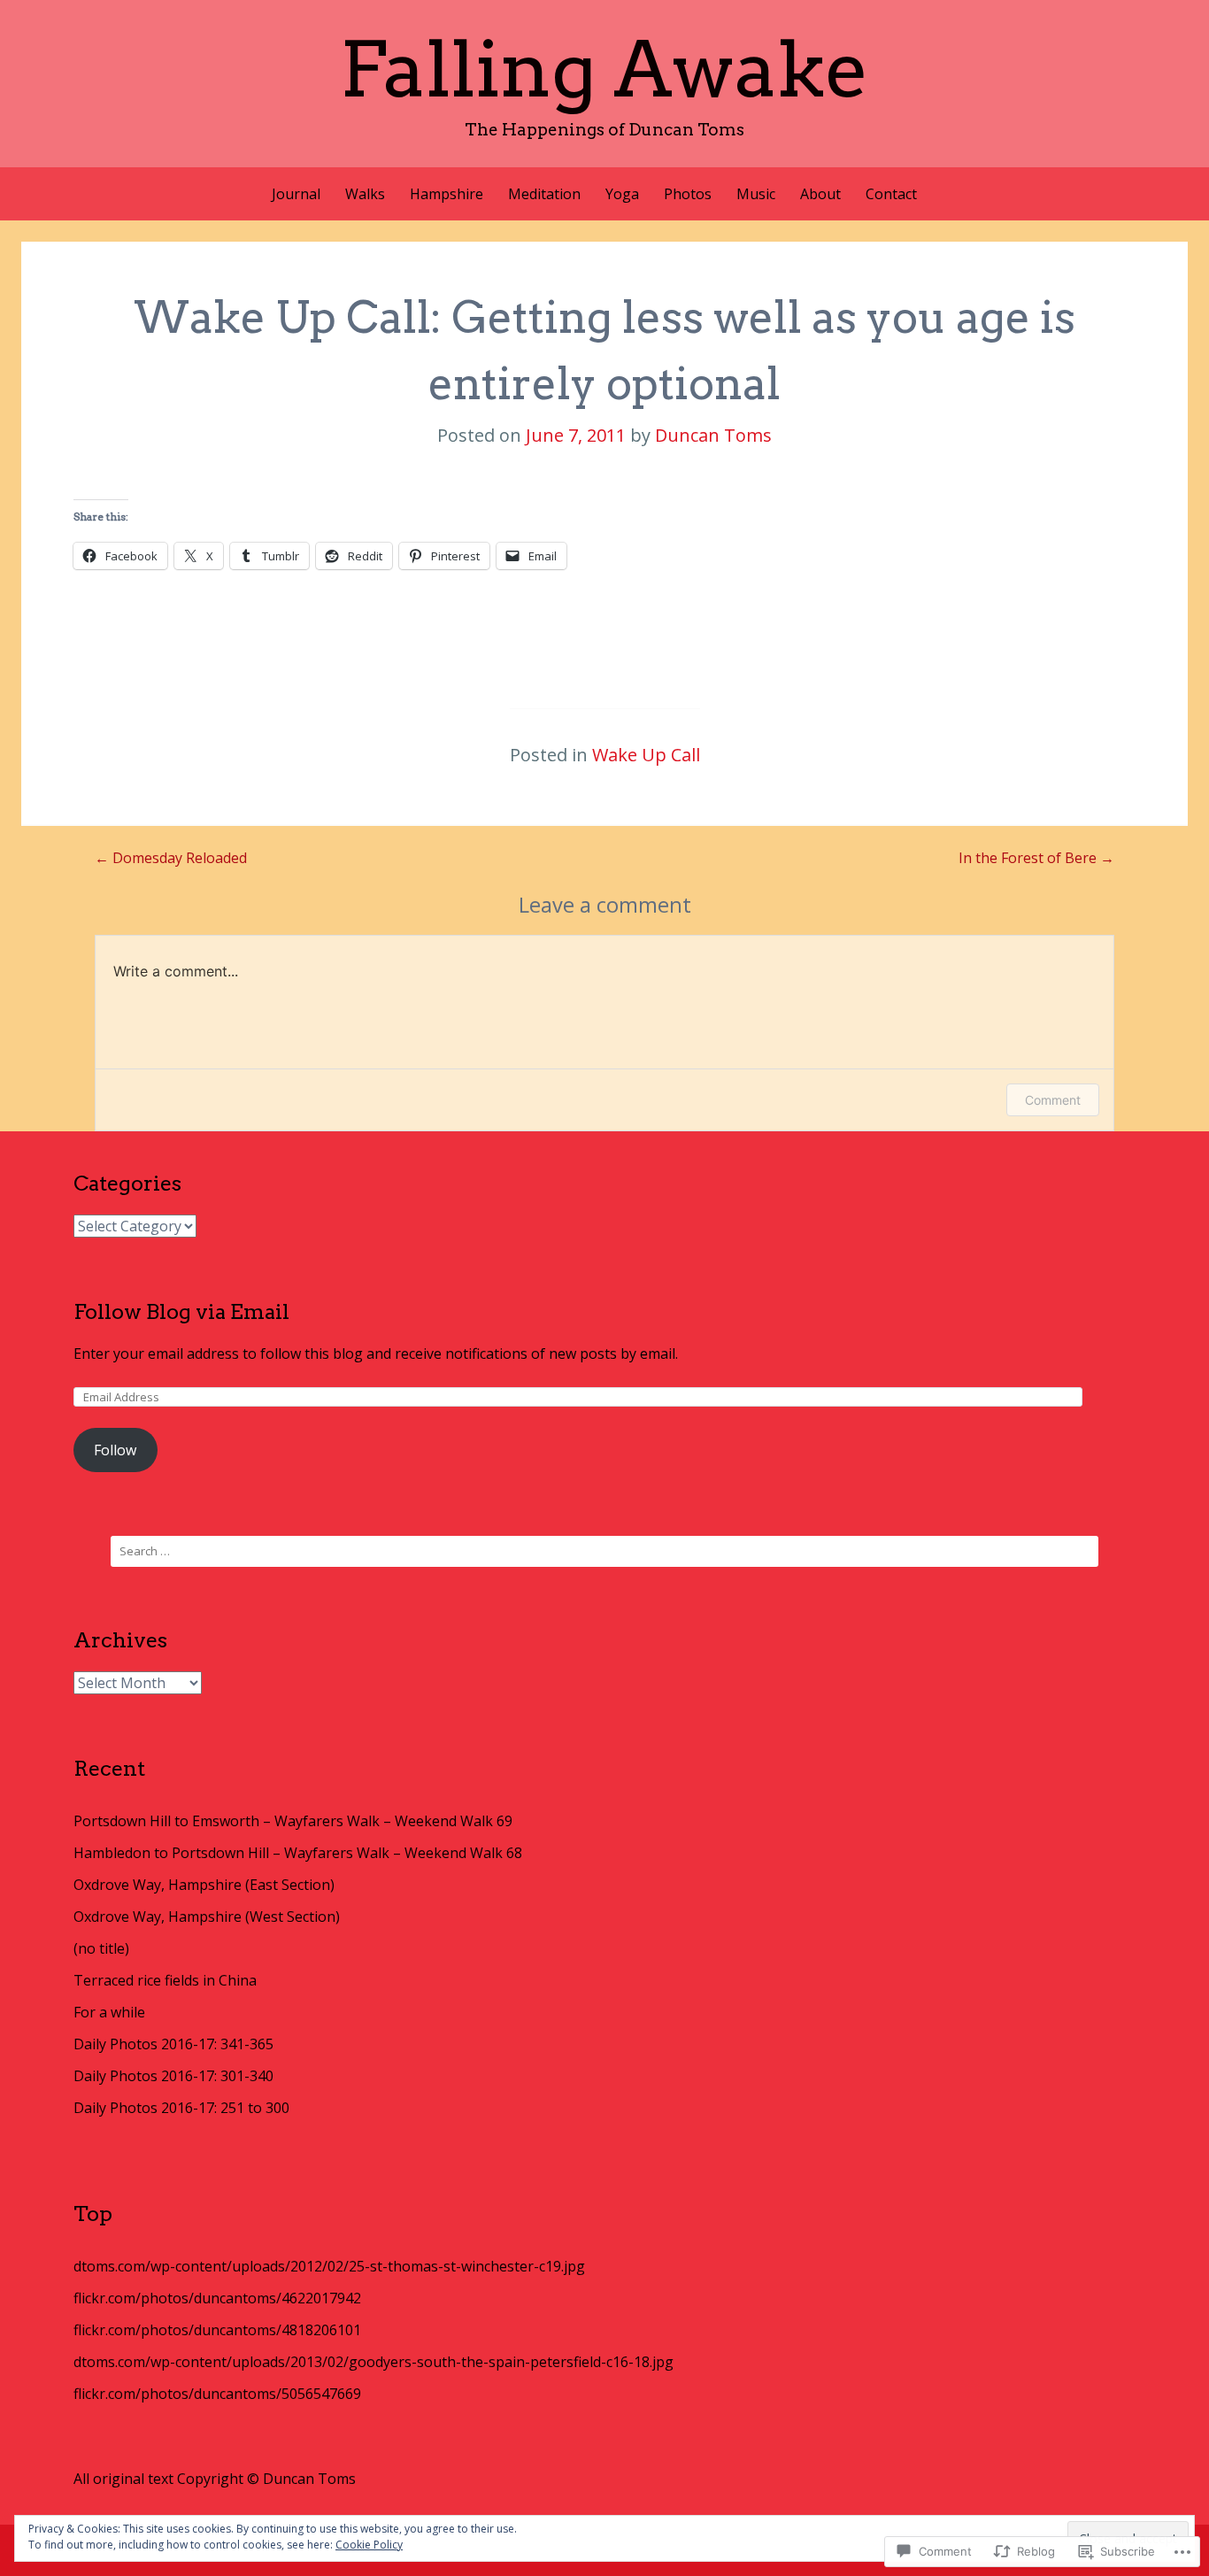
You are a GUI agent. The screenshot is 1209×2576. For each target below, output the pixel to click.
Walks (365, 194)
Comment (1053, 1100)
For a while (109, 2012)
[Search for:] (604, 1551)
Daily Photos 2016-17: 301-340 (173, 2076)
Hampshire (447, 194)
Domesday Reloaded (171, 858)
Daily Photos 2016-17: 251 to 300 (181, 2108)
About (820, 194)
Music (756, 194)
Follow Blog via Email (181, 1311)
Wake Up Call (646, 755)
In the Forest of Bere (1036, 858)
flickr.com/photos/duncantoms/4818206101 (217, 2330)
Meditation (544, 194)
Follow (115, 1450)
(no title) (101, 1948)
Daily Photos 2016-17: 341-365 (173, 2044)
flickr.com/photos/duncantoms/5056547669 (217, 2394)
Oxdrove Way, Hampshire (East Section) (204, 1885)
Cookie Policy (369, 2545)
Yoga (622, 194)
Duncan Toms (713, 435)
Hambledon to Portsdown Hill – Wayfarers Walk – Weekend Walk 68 (298, 1853)
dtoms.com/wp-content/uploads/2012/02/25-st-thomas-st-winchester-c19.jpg (329, 2266)
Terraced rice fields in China (165, 1980)
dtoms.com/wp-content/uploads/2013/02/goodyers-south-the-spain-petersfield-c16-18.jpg (373, 2362)
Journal (296, 194)
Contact (891, 194)
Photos (688, 194)
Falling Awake (604, 69)
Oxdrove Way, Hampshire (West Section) (207, 1917)
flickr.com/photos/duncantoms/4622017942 (217, 2298)
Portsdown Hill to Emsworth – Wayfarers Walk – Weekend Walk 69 (293, 1821)
